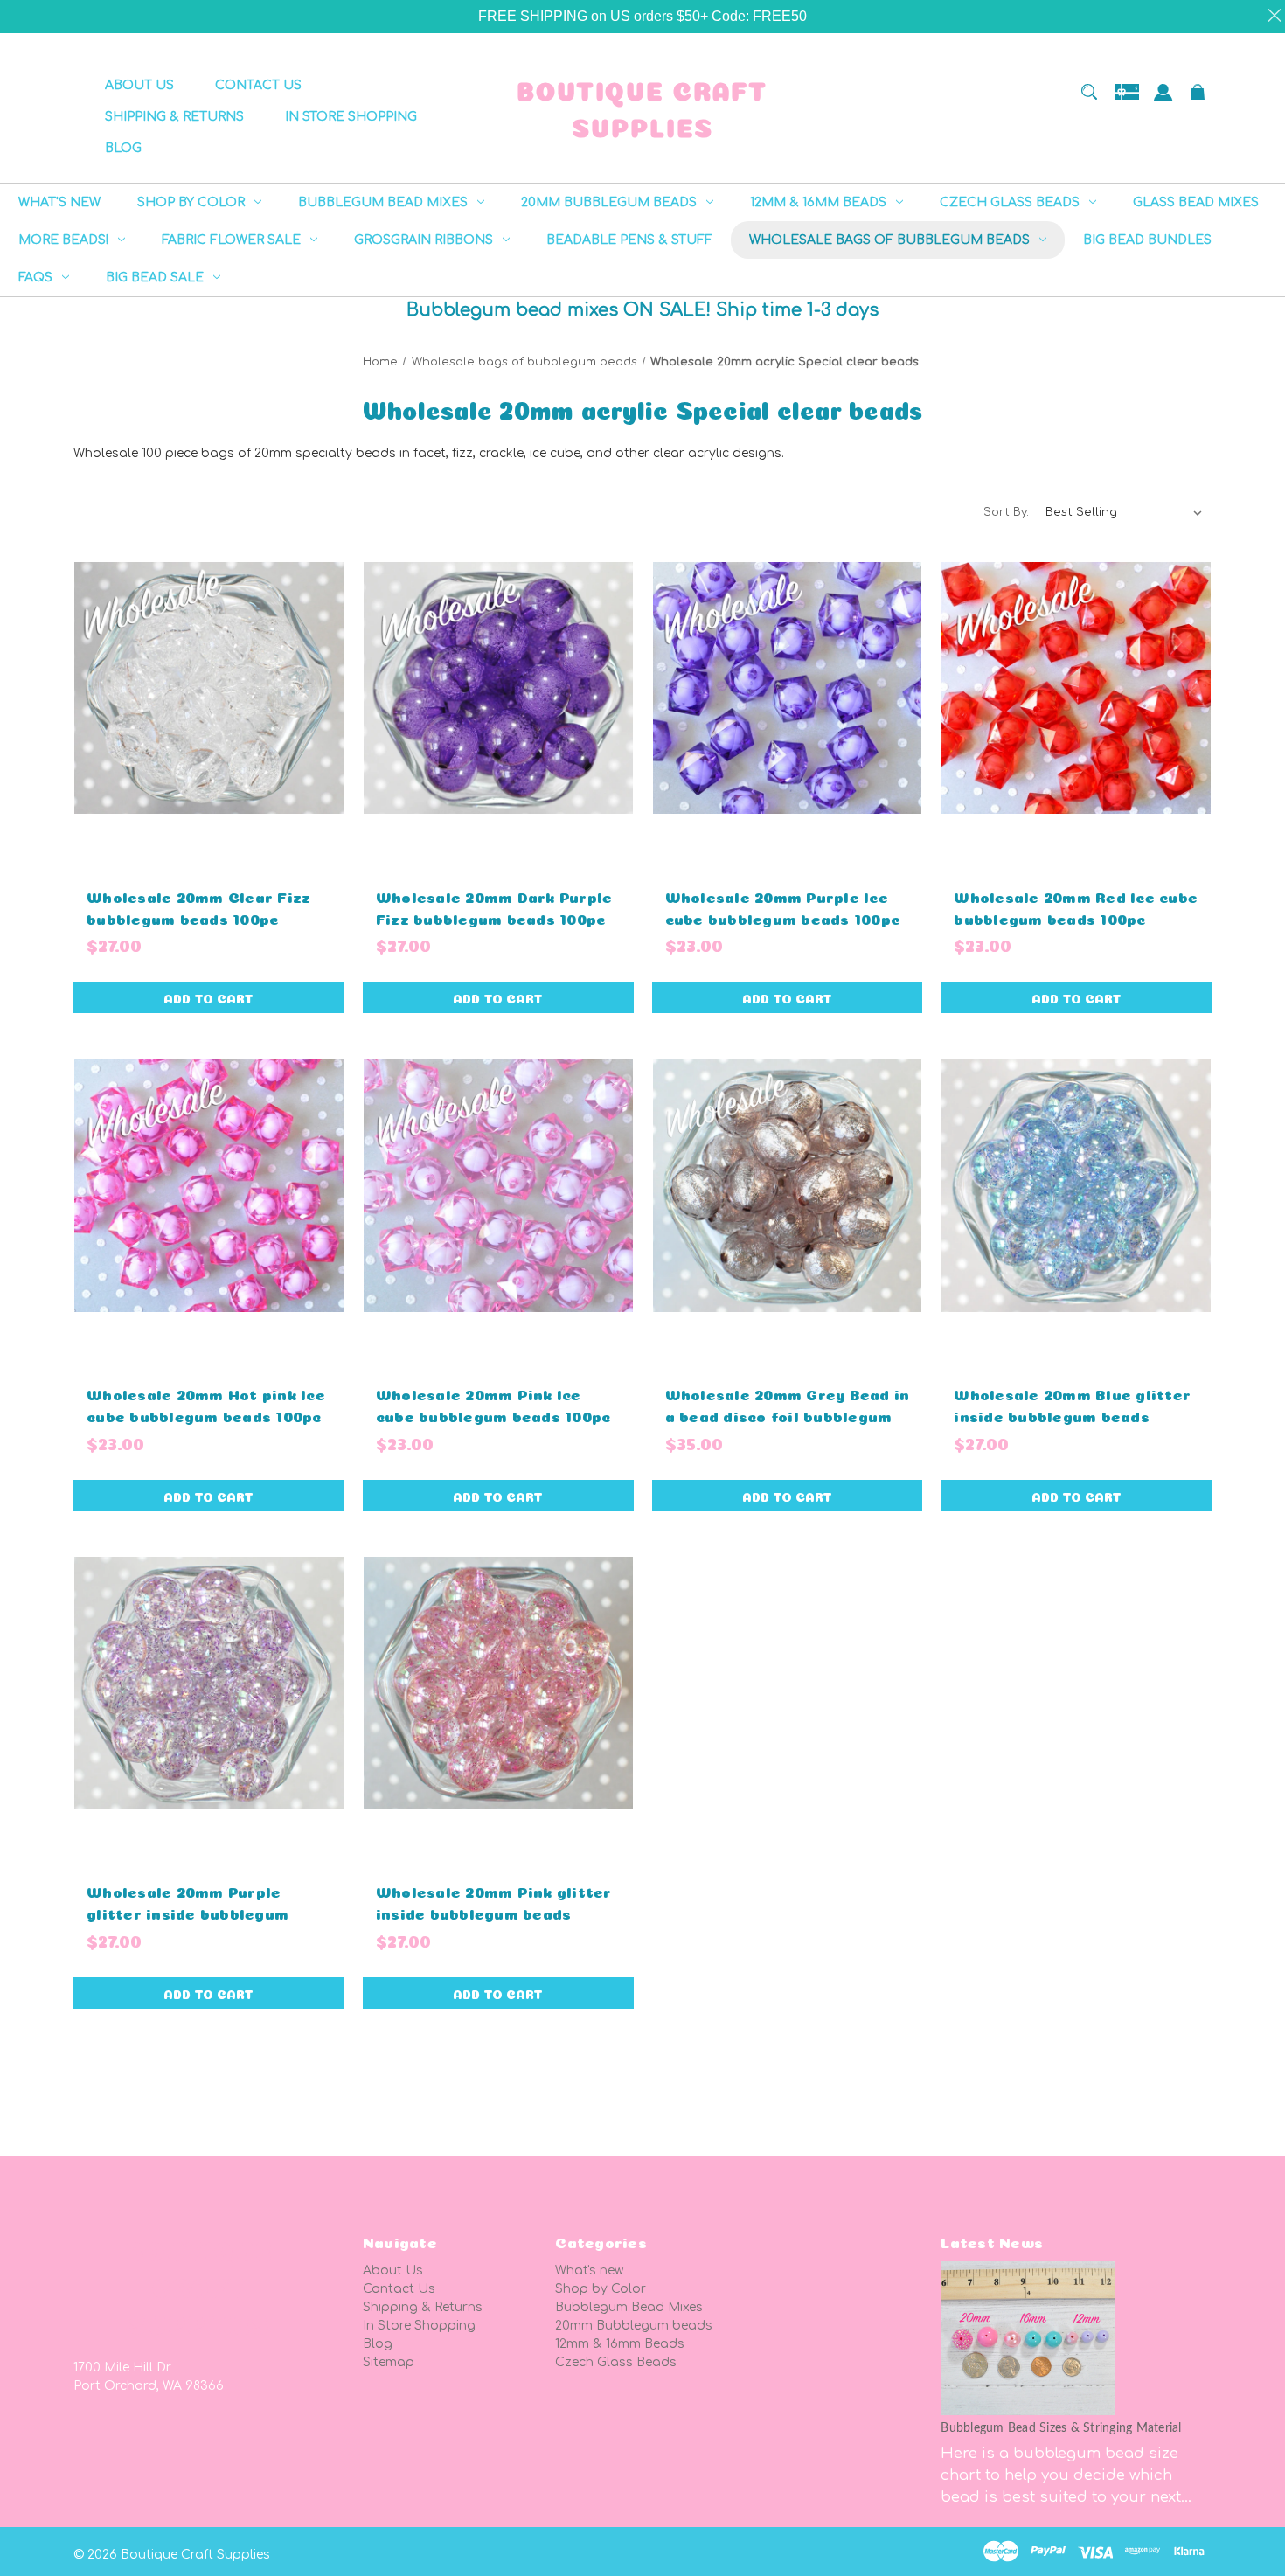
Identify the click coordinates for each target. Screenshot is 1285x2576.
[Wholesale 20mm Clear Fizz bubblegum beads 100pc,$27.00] (209, 688)
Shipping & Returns (423, 2307)
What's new (589, 2270)
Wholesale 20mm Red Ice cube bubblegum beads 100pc (1076, 906)
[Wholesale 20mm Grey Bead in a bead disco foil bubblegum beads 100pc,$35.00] (788, 1185)
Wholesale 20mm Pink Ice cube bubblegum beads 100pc (493, 1404)
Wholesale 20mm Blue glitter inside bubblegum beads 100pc (1072, 1415)
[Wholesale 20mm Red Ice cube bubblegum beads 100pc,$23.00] (1076, 688)
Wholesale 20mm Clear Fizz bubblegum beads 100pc (198, 906)
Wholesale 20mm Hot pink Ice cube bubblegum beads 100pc (206, 1404)
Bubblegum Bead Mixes (629, 2307)
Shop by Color (601, 2289)
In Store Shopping (419, 2326)
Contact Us (399, 2289)
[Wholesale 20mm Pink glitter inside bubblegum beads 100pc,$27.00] (498, 1684)
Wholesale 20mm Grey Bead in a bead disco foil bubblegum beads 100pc (788, 1415)
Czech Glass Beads (616, 2362)
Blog (378, 2344)
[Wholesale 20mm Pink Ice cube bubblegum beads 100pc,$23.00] (498, 1185)
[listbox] (1124, 512)
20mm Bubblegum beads (634, 2326)
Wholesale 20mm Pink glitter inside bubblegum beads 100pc (494, 1912)
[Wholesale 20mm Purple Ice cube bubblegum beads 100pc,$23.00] (788, 688)
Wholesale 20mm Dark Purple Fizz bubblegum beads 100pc (494, 906)
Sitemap (389, 2362)
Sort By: (1006, 512)
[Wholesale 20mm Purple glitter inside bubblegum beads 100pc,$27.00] (209, 1684)
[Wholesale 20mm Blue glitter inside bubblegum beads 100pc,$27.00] (1076, 1185)
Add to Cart (208, 997)
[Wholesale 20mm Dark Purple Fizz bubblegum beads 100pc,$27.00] (498, 688)
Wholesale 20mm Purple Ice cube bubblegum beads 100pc (783, 906)
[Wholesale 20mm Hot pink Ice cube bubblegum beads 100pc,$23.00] (209, 1185)
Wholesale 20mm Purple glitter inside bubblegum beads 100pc (188, 1912)
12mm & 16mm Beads (620, 2344)
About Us (393, 2270)
